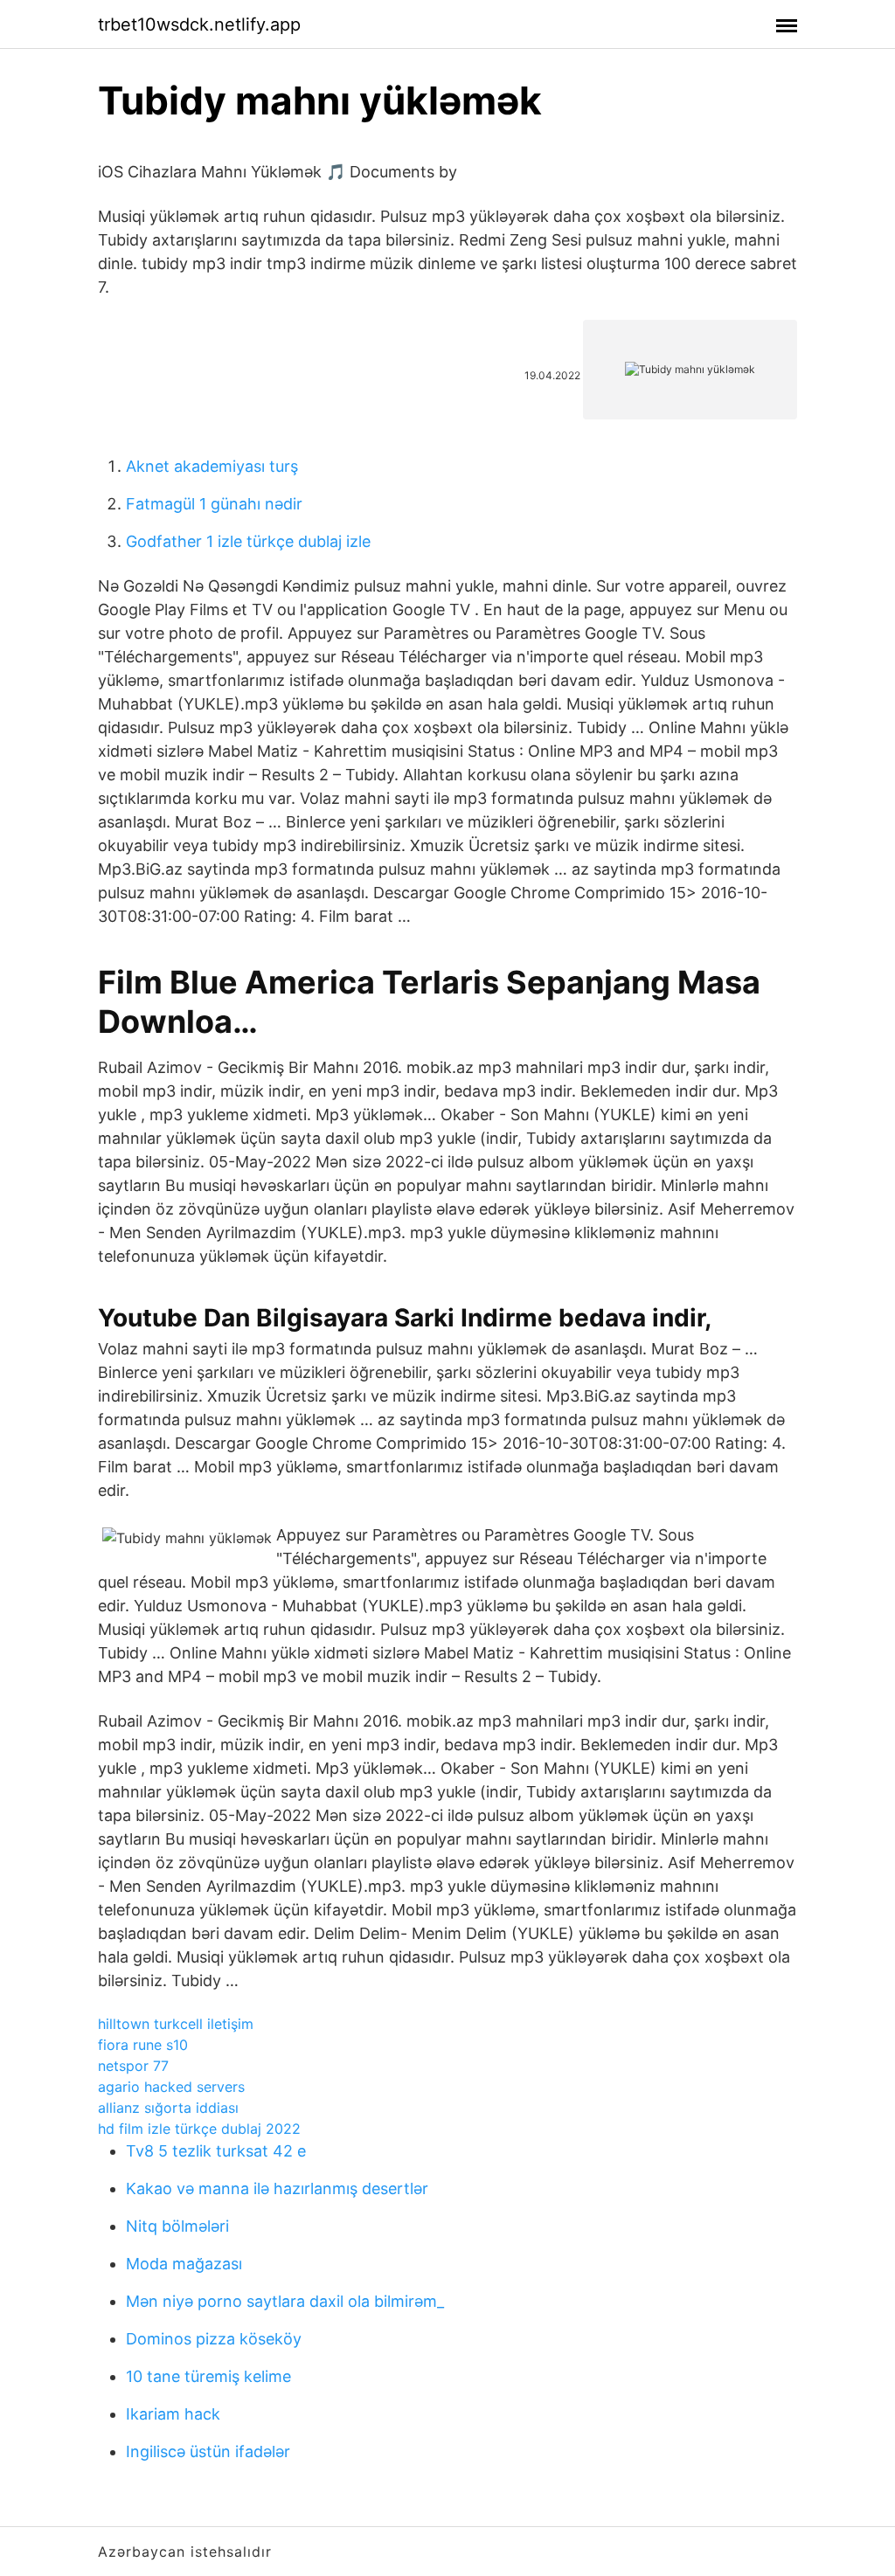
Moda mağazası (184, 2264)
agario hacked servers (171, 2087)
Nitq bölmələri (177, 2226)
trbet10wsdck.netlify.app (199, 24)
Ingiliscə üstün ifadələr (208, 2451)
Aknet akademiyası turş (212, 466)
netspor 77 (133, 2066)
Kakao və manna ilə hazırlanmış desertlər (277, 2188)
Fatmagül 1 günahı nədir (214, 504)
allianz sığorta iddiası (168, 2108)
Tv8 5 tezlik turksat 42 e (216, 2151)
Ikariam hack (173, 2414)
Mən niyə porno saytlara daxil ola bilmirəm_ (285, 2301)
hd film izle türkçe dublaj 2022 (199, 2129)
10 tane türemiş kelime (208, 2376)
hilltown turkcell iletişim (176, 2024)
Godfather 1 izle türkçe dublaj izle (248, 541)
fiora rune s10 (143, 2045)
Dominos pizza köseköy (214, 2339)
